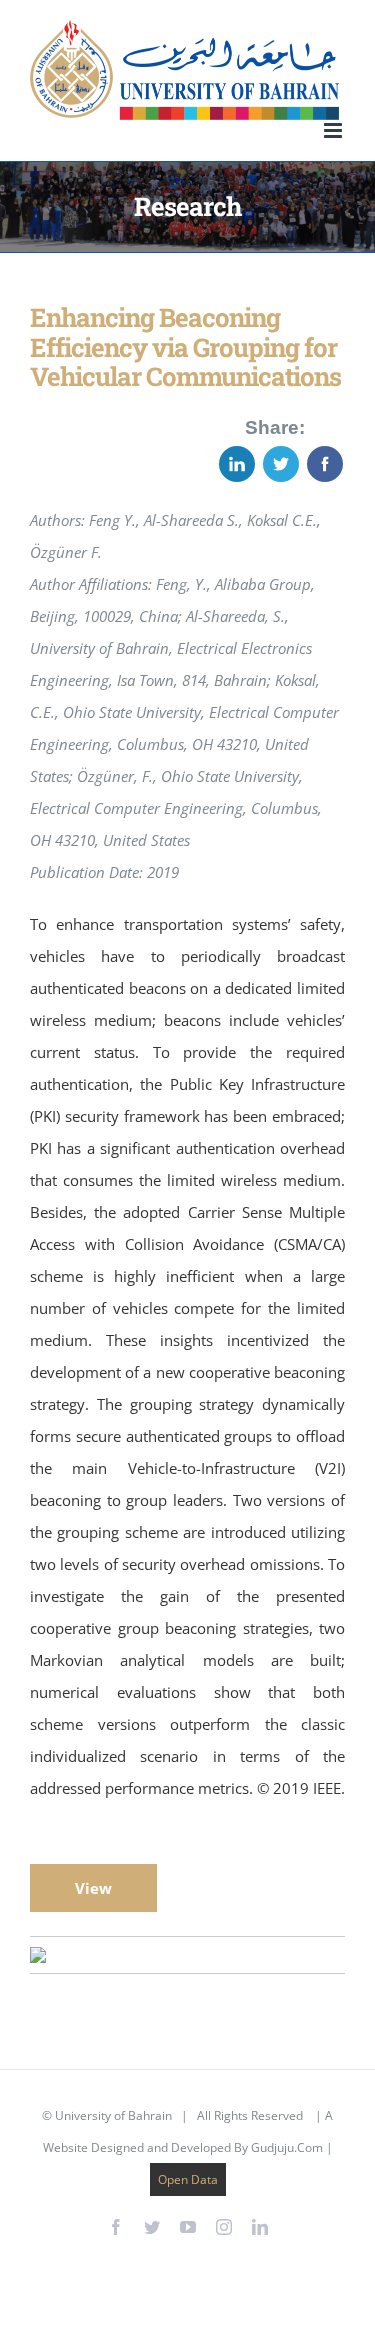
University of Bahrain (113, 2115)
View (93, 1888)
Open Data (188, 2179)
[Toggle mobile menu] (334, 130)
